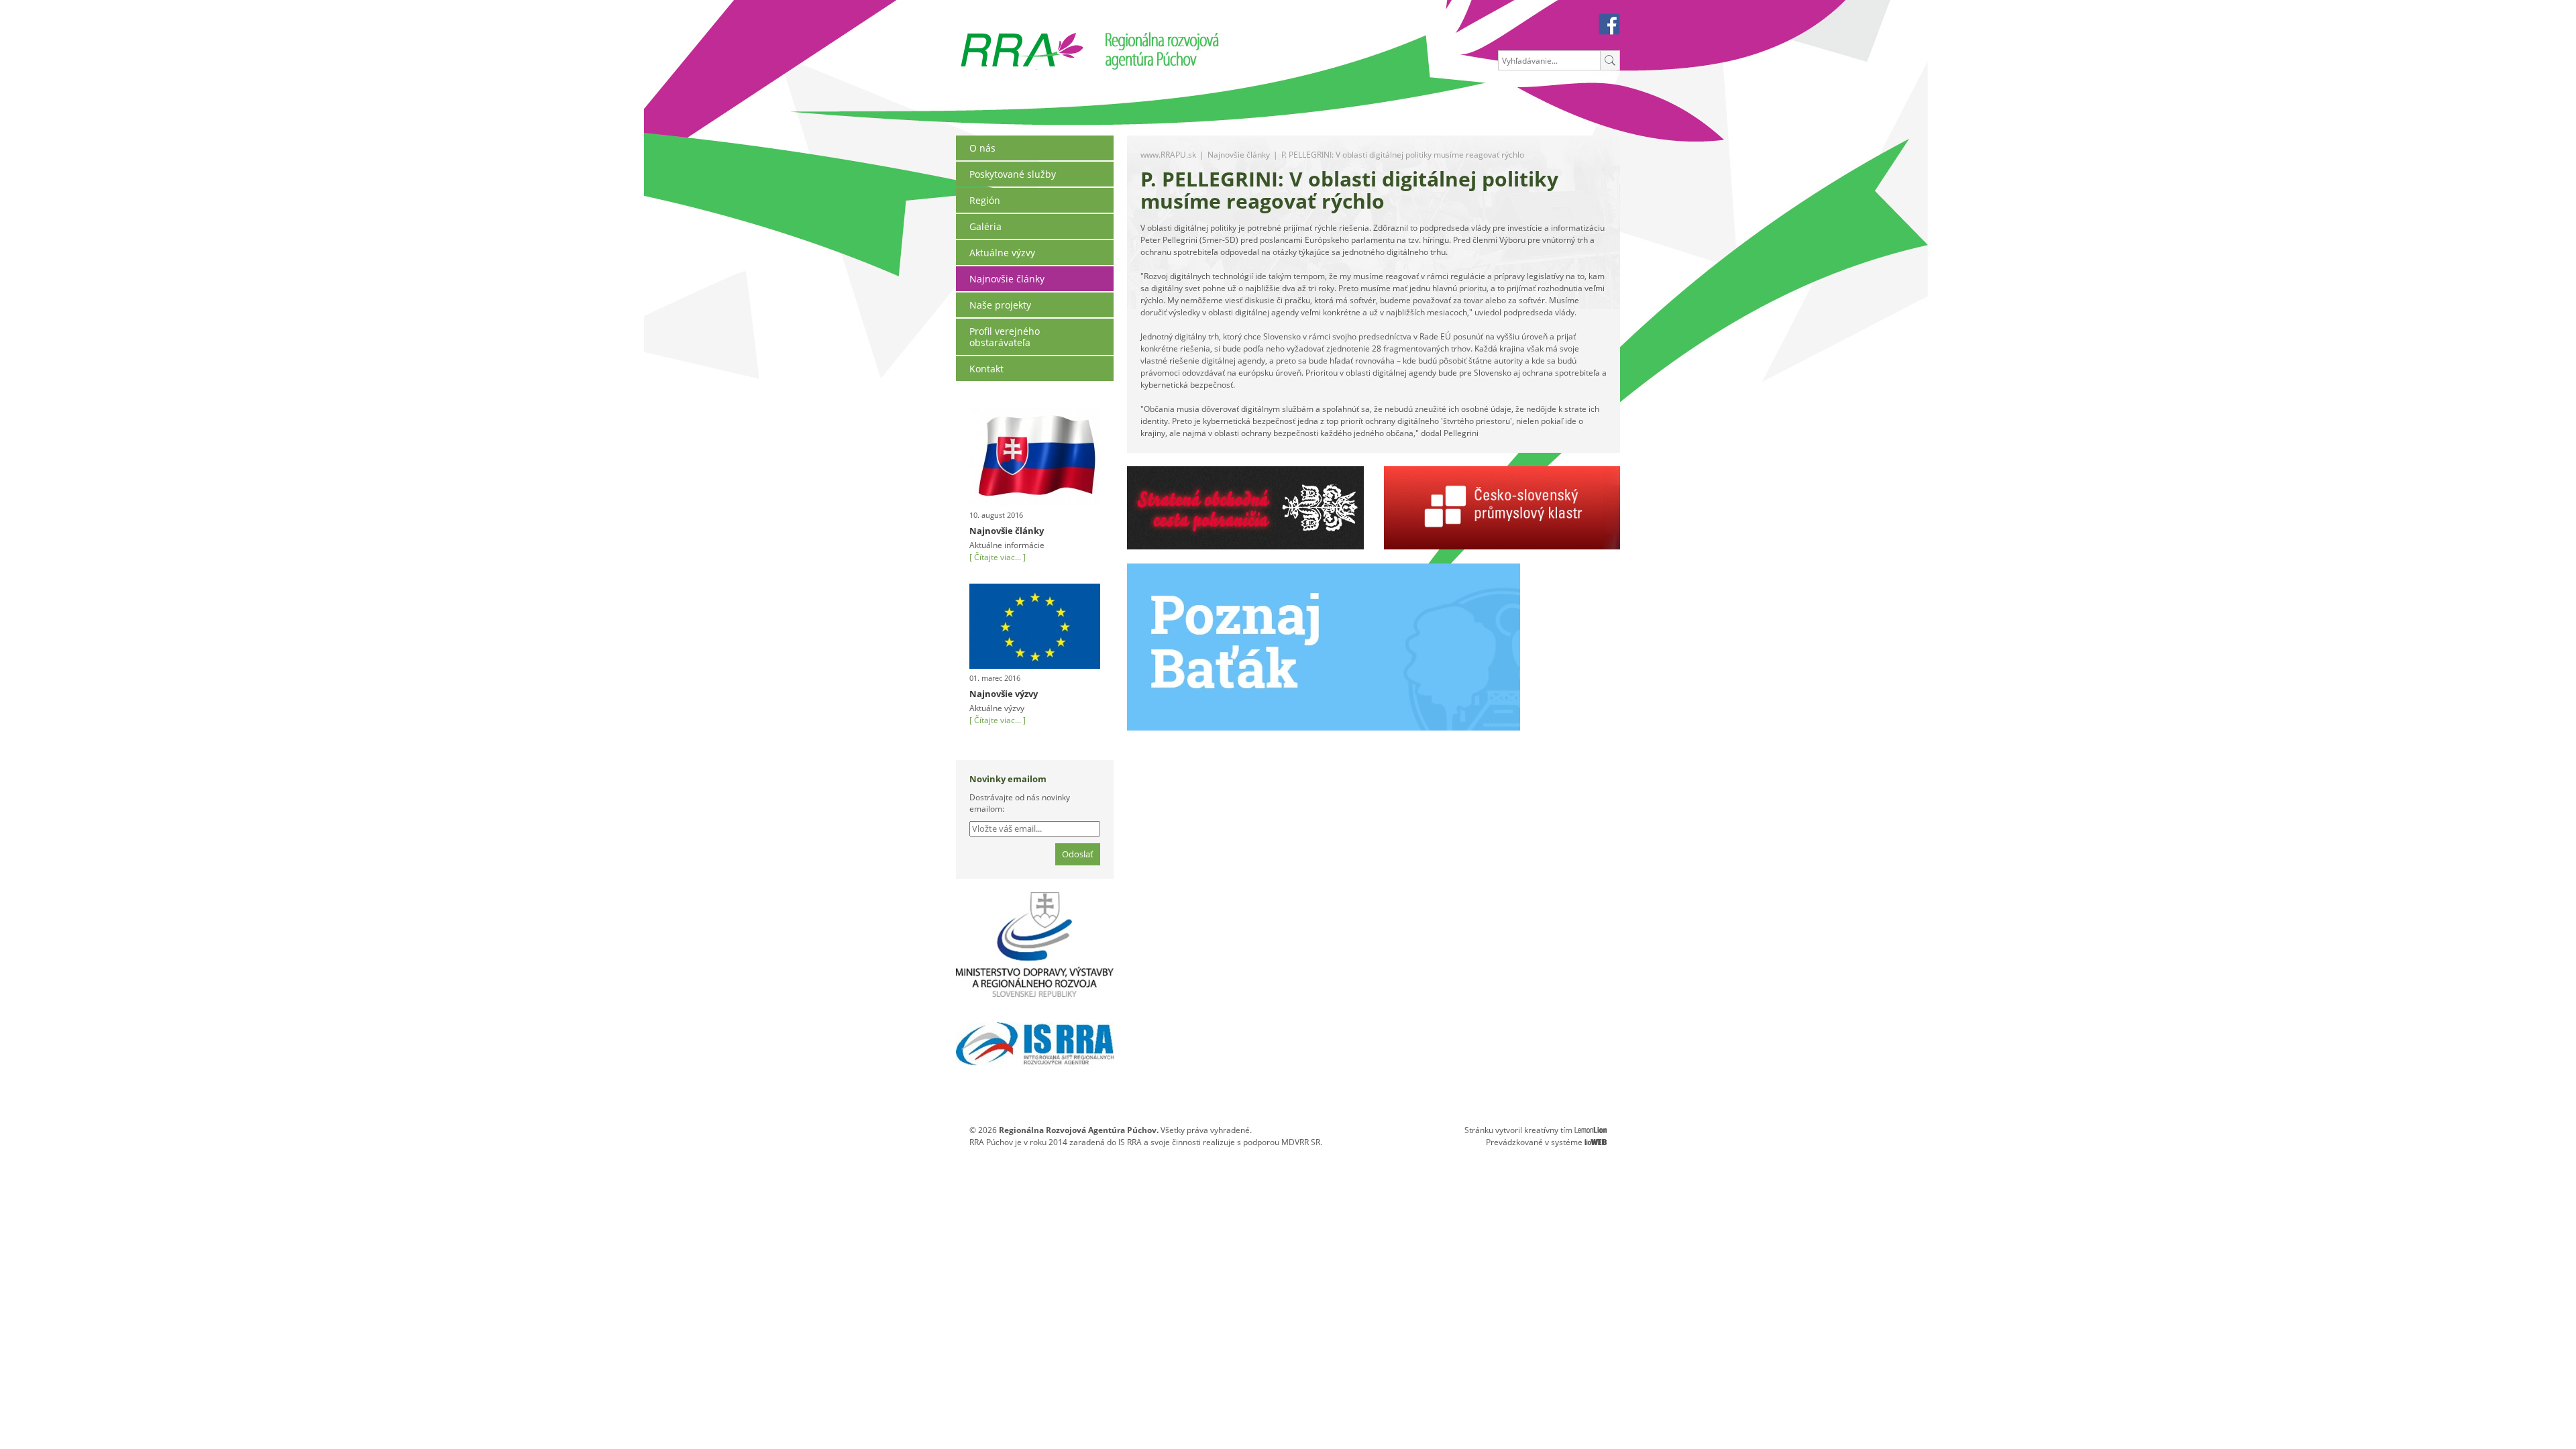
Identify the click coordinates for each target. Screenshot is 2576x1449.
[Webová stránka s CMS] (1596, 1142)
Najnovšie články (1007, 279)
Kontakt (986, 369)
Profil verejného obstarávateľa (1005, 337)
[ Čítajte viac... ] (998, 557)
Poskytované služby (1013, 174)
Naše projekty (1000, 305)
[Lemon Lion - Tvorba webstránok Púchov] (1591, 1130)
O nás (982, 148)
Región (985, 200)
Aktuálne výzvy (1002, 253)
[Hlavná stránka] (1022, 38)
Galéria (985, 226)
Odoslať (1078, 854)
